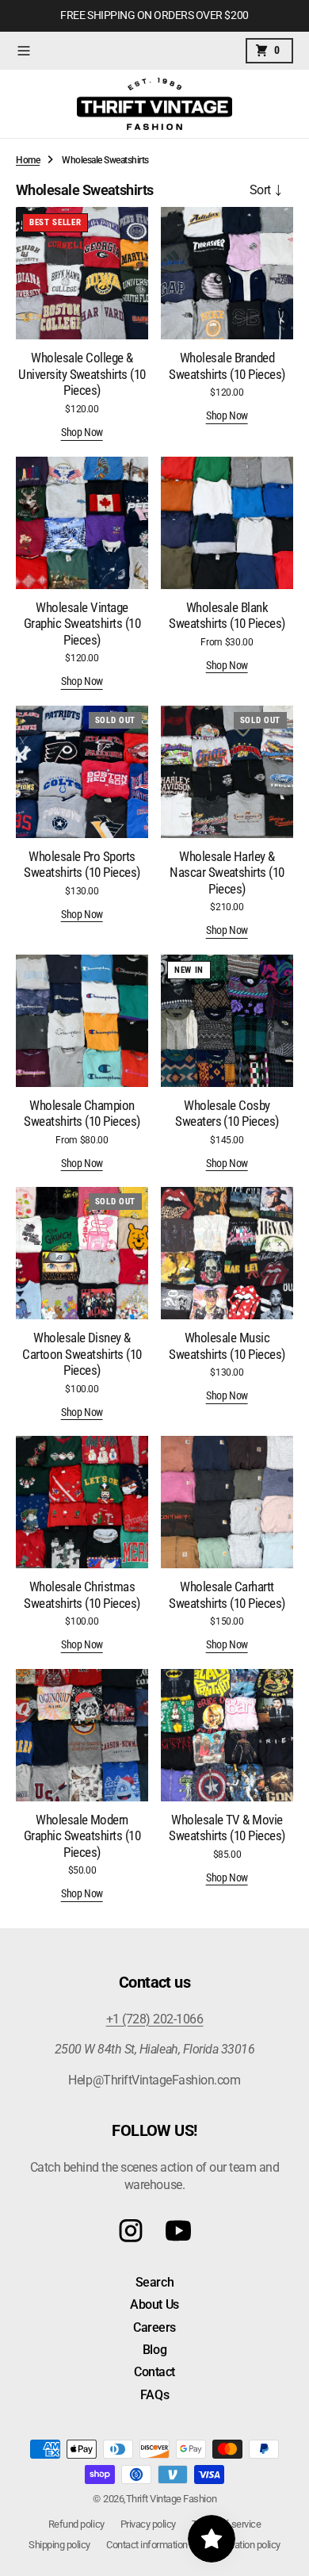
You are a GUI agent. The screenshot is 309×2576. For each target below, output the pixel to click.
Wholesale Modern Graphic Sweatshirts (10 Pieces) (82, 1836)
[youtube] (178, 2231)
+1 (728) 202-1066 (155, 2019)
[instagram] (131, 2231)
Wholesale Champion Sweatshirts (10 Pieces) (82, 1113)
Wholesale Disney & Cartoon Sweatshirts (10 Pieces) (82, 1354)
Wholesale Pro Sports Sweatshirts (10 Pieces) (82, 864)
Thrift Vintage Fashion (171, 2499)
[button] (24, 51)
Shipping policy (59, 2545)
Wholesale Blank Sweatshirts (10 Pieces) (227, 615)
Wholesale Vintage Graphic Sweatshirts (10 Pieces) (82, 624)
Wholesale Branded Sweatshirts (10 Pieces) (227, 366)
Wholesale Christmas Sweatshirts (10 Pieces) (82, 1594)
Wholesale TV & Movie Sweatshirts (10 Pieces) (227, 1828)
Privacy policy (148, 2524)
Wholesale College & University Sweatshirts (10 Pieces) (82, 374)
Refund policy (76, 2524)
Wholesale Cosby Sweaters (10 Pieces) (227, 1113)
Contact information (147, 2545)
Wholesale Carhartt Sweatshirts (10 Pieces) (227, 1594)
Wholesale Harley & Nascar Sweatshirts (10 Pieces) (227, 873)
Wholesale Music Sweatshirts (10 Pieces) (227, 1345)
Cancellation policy (242, 2545)
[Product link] (82, 273)
